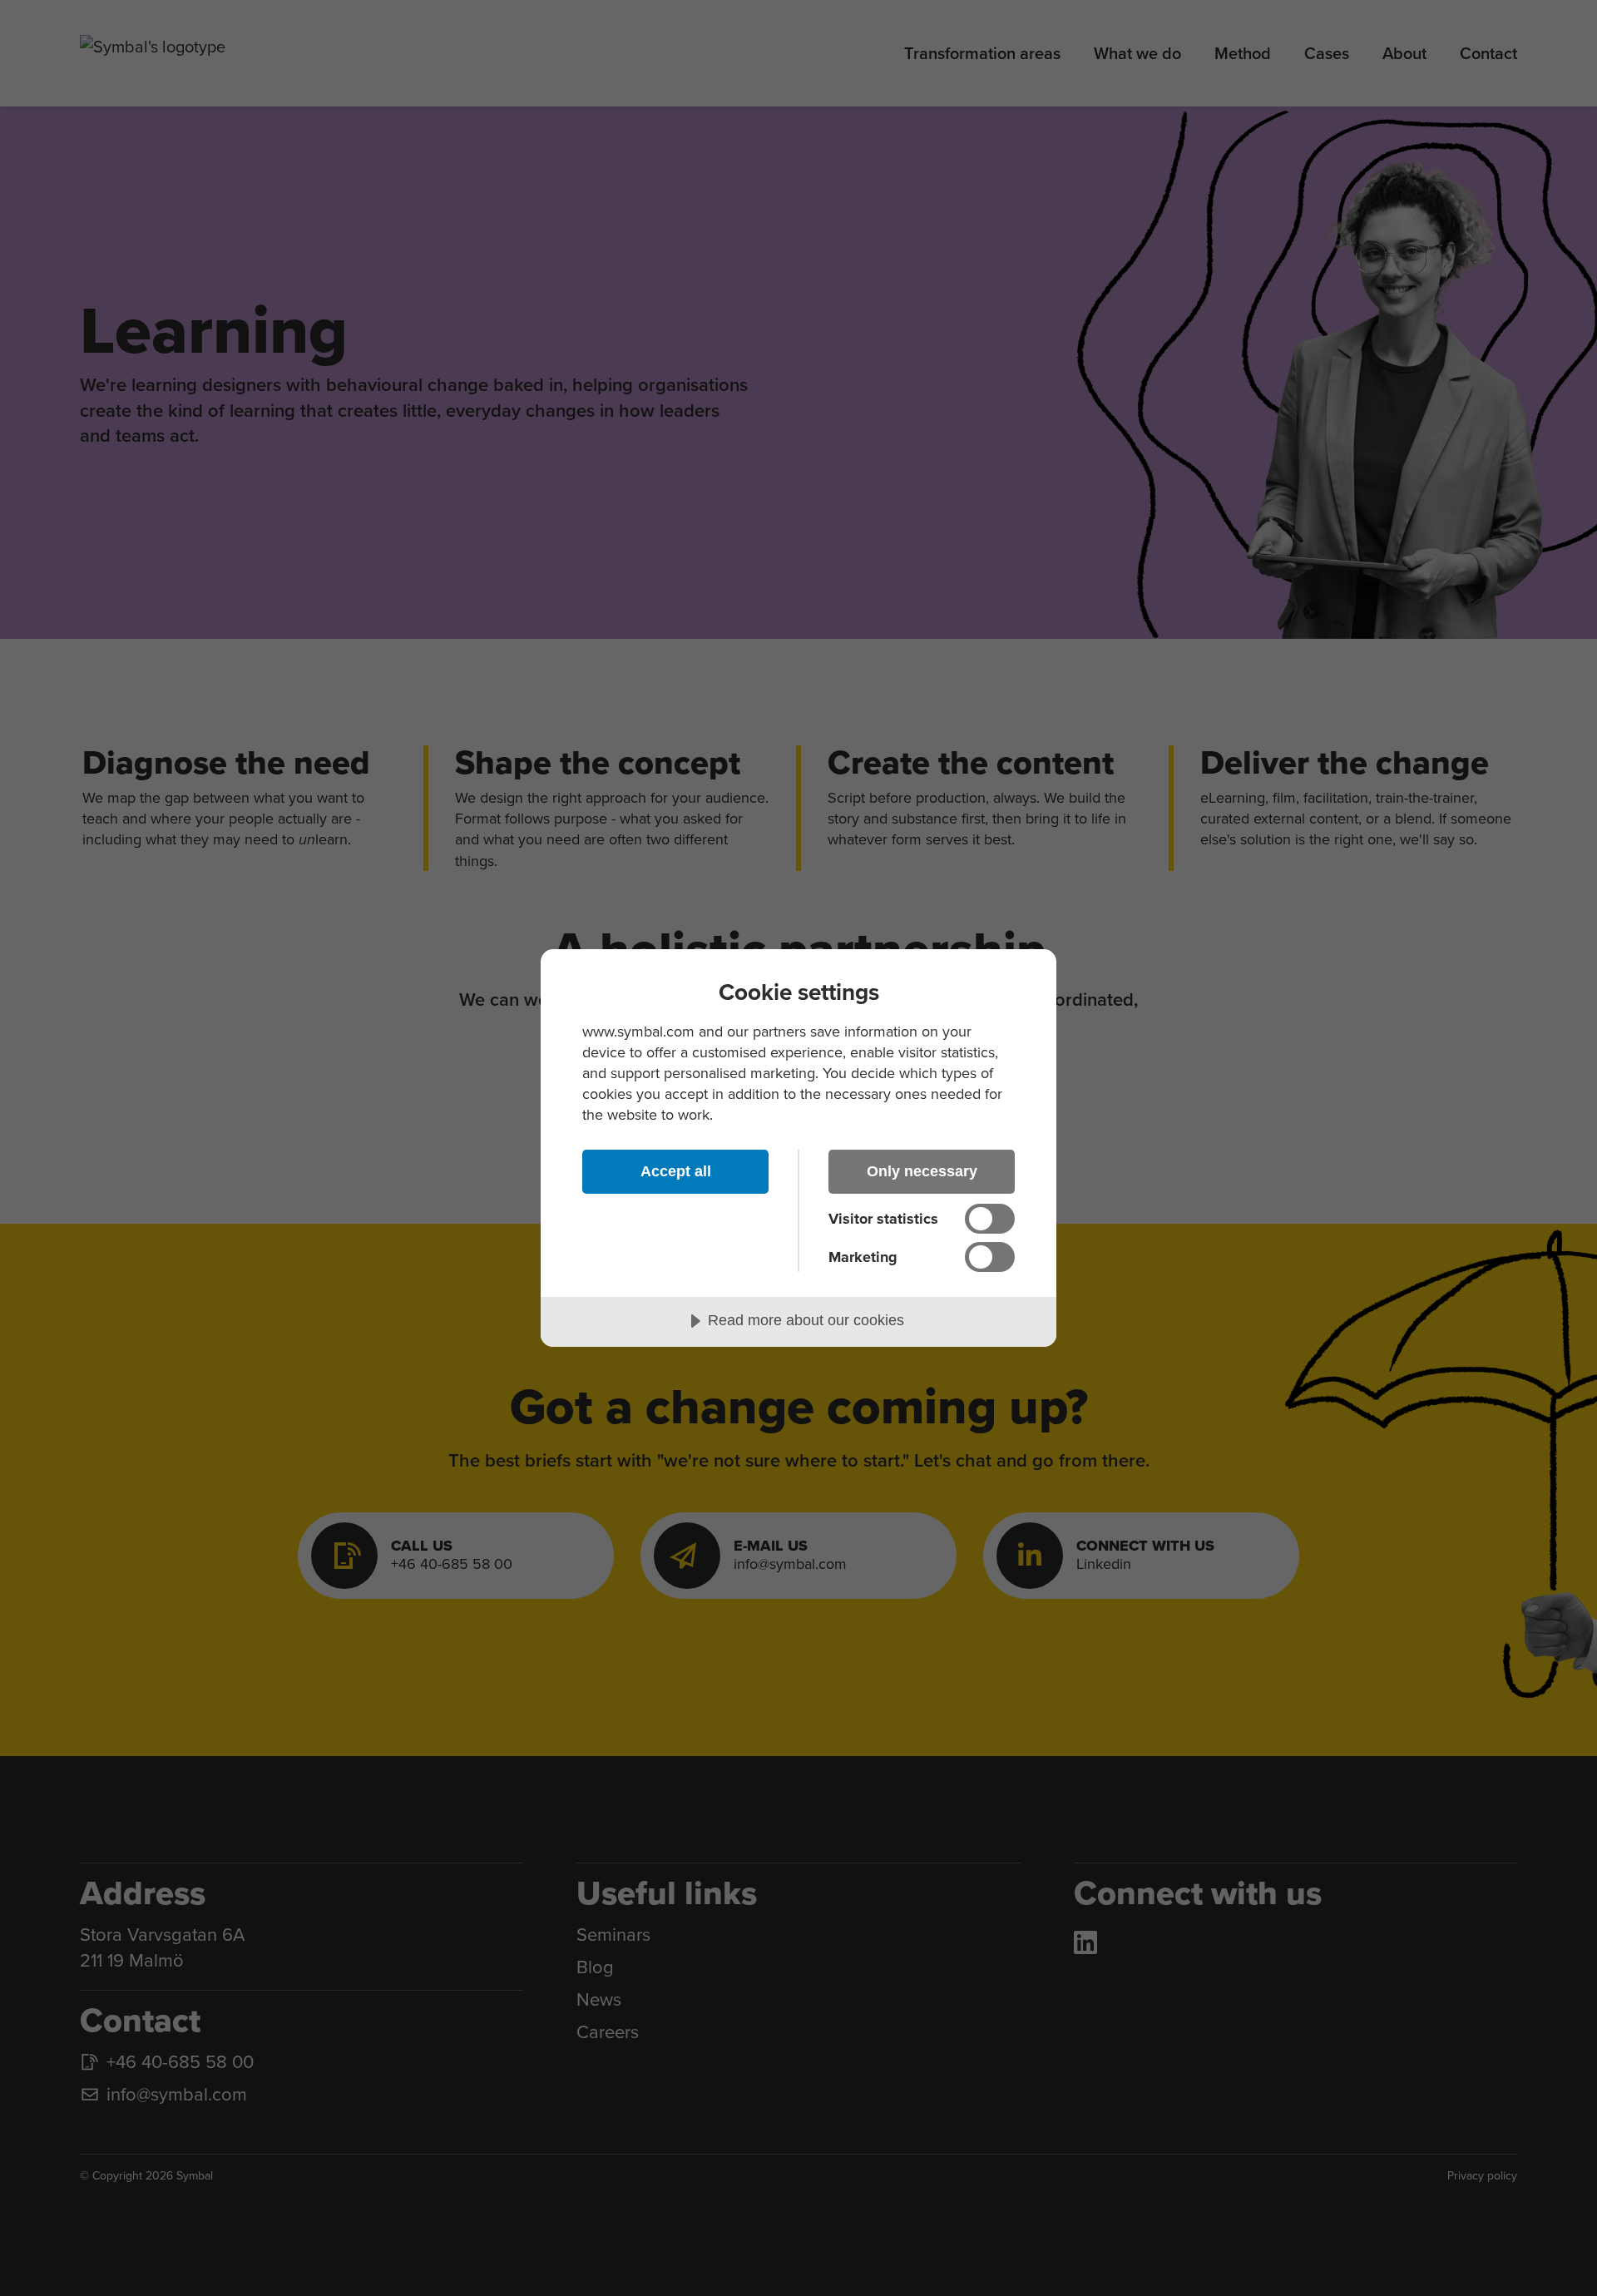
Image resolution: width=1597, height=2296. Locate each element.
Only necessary (922, 1171)
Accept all (676, 1171)
